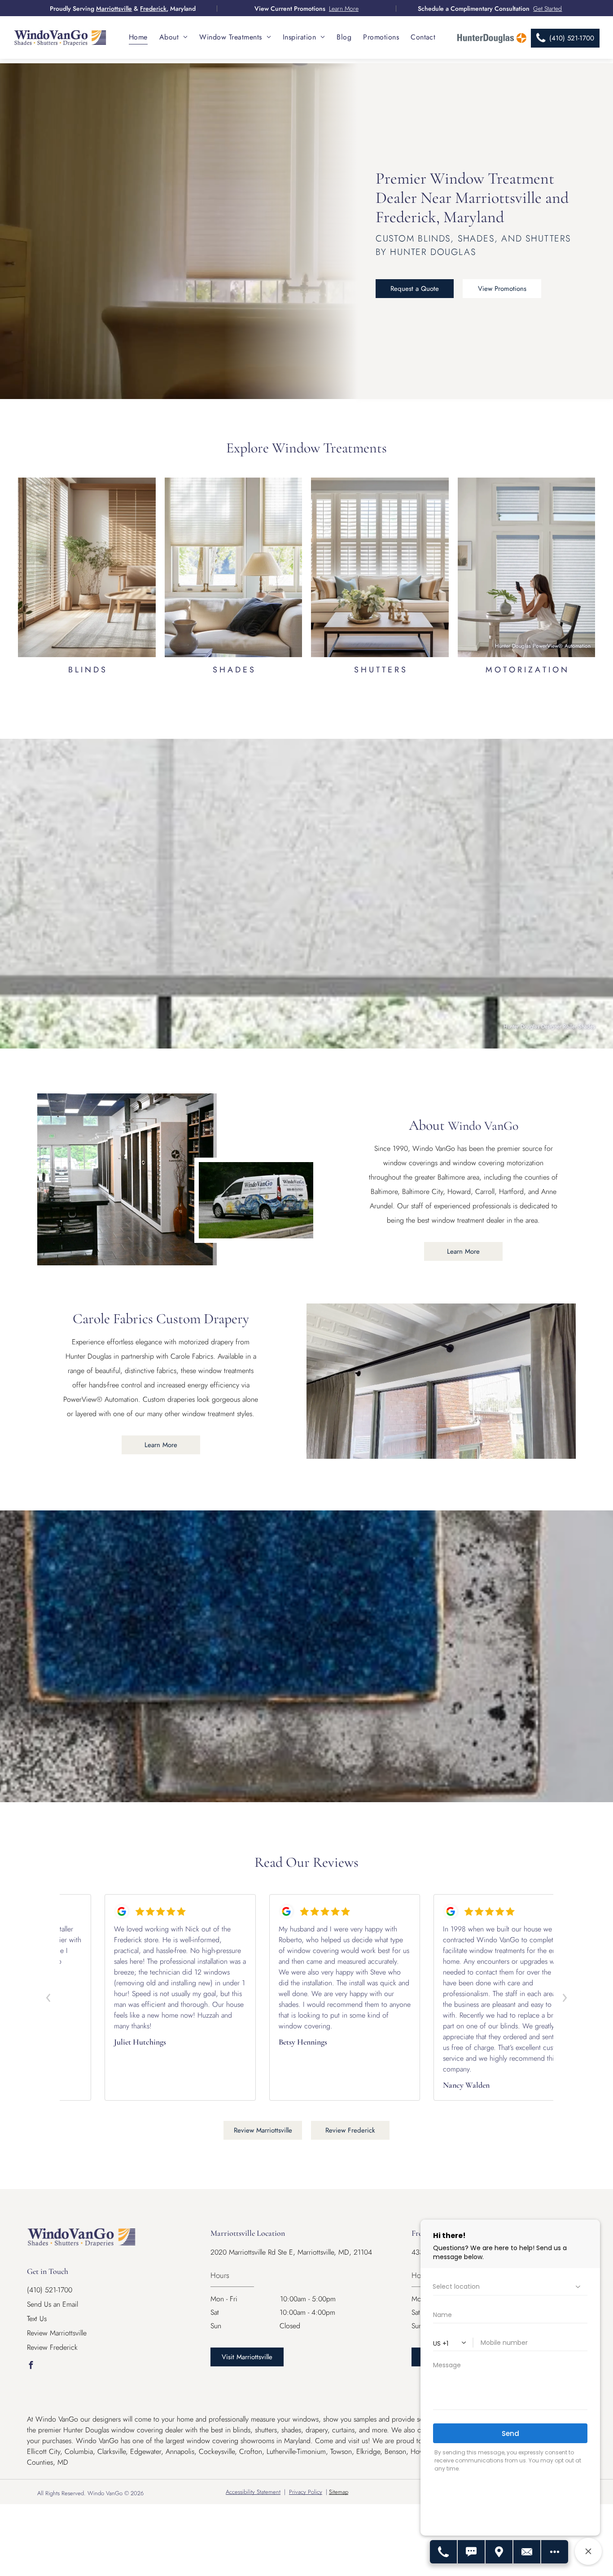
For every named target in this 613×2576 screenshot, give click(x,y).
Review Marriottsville (57, 2333)
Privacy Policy (306, 2492)
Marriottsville (114, 9)
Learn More (344, 9)
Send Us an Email (53, 2304)
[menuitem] (138, 37)
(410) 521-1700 (50, 2290)
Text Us (37, 2319)
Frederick (153, 9)
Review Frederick (52, 2347)
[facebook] (31, 2366)
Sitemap (339, 2492)
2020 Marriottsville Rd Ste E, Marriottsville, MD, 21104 (291, 2252)
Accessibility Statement (253, 2492)
